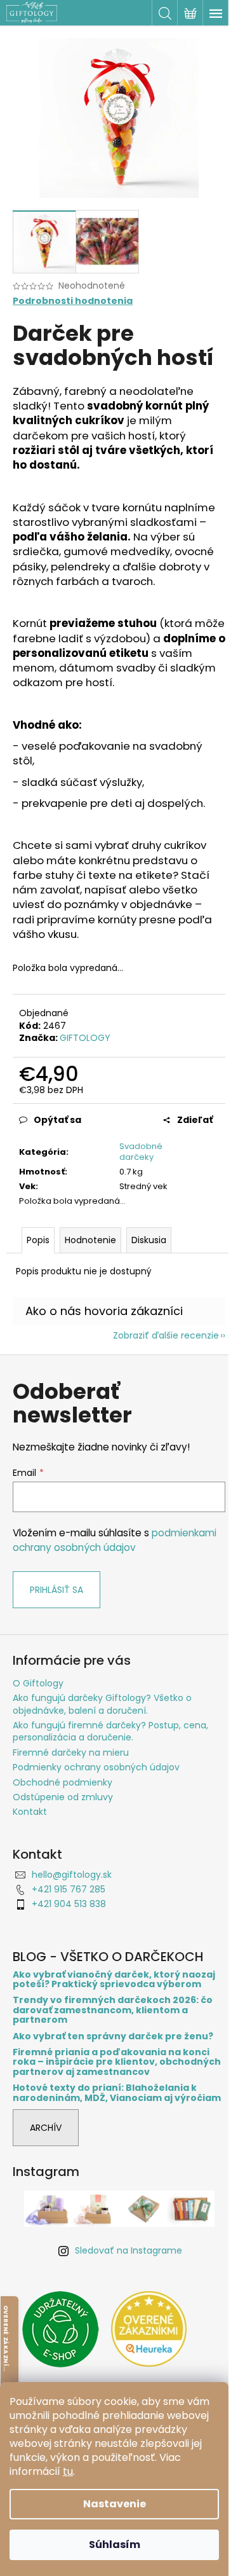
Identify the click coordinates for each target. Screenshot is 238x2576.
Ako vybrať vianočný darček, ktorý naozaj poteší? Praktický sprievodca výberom (114, 1980)
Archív (46, 2128)
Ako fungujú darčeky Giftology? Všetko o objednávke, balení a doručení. (102, 1704)
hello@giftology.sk (72, 1875)
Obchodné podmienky (63, 1782)
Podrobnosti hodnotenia (73, 301)
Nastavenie (115, 2504)
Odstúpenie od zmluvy (63, 1797)
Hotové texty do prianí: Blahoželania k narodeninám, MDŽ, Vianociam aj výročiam (117, 2093)
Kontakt (30, 1812)
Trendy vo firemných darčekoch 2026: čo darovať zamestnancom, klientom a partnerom (113, 2010)
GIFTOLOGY (85, 1038)
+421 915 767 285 (69, 1889)
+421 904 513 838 (69, 1904)
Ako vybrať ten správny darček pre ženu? (113, 2036)
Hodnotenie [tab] (90, 1240)
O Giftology (38, 1683)
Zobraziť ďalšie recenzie (166, 1335)
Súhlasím (115, 2545)
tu (68, 2471)
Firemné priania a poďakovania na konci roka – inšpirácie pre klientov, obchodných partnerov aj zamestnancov (117, 2062)
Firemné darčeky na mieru (71, 1753)
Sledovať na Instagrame (129, 2250)
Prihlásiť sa (56, 1590)
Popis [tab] (38, 1240)
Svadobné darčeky (141, 1152)
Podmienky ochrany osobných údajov (96, 1767)
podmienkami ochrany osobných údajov (115, 1540)
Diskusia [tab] (149, 1240)
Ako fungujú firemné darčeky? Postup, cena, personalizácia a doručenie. (110, 1731)
